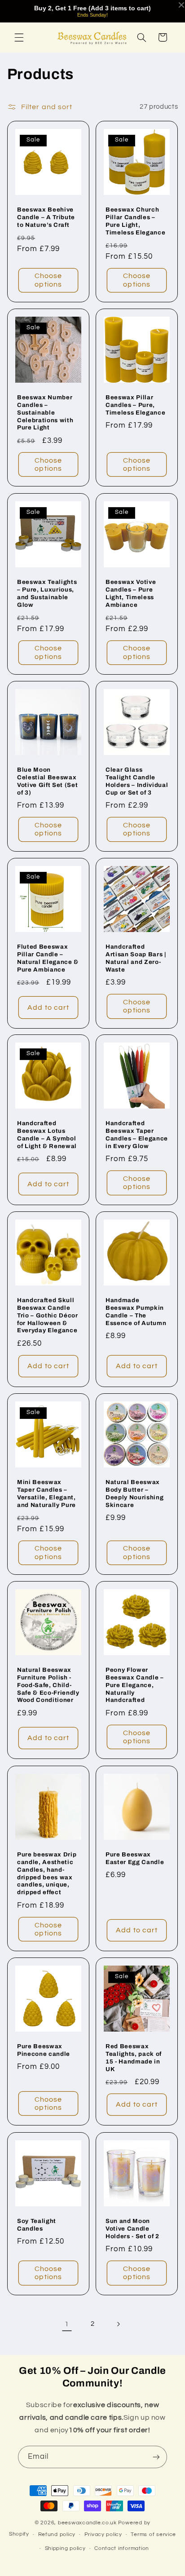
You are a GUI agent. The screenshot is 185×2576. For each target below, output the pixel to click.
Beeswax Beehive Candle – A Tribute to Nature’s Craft (46, 217)
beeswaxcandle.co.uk (87, 2523)
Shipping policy (65, 2548)
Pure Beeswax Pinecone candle (44, 2050)
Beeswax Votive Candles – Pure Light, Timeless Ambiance (131, 593)
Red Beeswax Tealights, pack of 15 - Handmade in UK (134, 2058)
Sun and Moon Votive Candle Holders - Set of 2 (132, 2228)
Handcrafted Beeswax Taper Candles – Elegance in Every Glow (137, 1135)
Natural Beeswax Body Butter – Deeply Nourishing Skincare (134, 1493)
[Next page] (118, 2324)
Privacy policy (103, 2534)
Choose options (48, 280)
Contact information (122, 2548)
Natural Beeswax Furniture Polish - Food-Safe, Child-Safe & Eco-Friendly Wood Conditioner (48, 1685)
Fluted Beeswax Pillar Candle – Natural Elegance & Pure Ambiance (48, 958)
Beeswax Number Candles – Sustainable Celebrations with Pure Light (45, 413)
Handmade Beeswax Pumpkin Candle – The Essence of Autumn (136, 1311)
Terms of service (153, 2534)
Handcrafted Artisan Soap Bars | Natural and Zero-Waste (136, 958)
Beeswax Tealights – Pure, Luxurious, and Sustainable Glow (47, 593)
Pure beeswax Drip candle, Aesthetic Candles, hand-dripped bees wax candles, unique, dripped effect (47, 1873)
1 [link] (67, 2324)
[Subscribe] (156, 2457)
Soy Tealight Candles (37, 2224)
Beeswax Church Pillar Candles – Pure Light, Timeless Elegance (135, 221)
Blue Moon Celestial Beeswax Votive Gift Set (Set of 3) (47, 781)
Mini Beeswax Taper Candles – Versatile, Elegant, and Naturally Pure (46, 1493)
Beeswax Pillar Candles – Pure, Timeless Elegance (135, 405)
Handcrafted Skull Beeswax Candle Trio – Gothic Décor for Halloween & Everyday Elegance (48, 1315)
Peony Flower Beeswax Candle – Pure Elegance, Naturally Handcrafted (135, 1685)
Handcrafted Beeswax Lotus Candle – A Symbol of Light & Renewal (47, 1135)
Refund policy (57, 2534)
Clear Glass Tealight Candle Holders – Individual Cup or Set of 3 (137, 781)
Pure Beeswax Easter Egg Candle (135, 1858)
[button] (19, 37)
